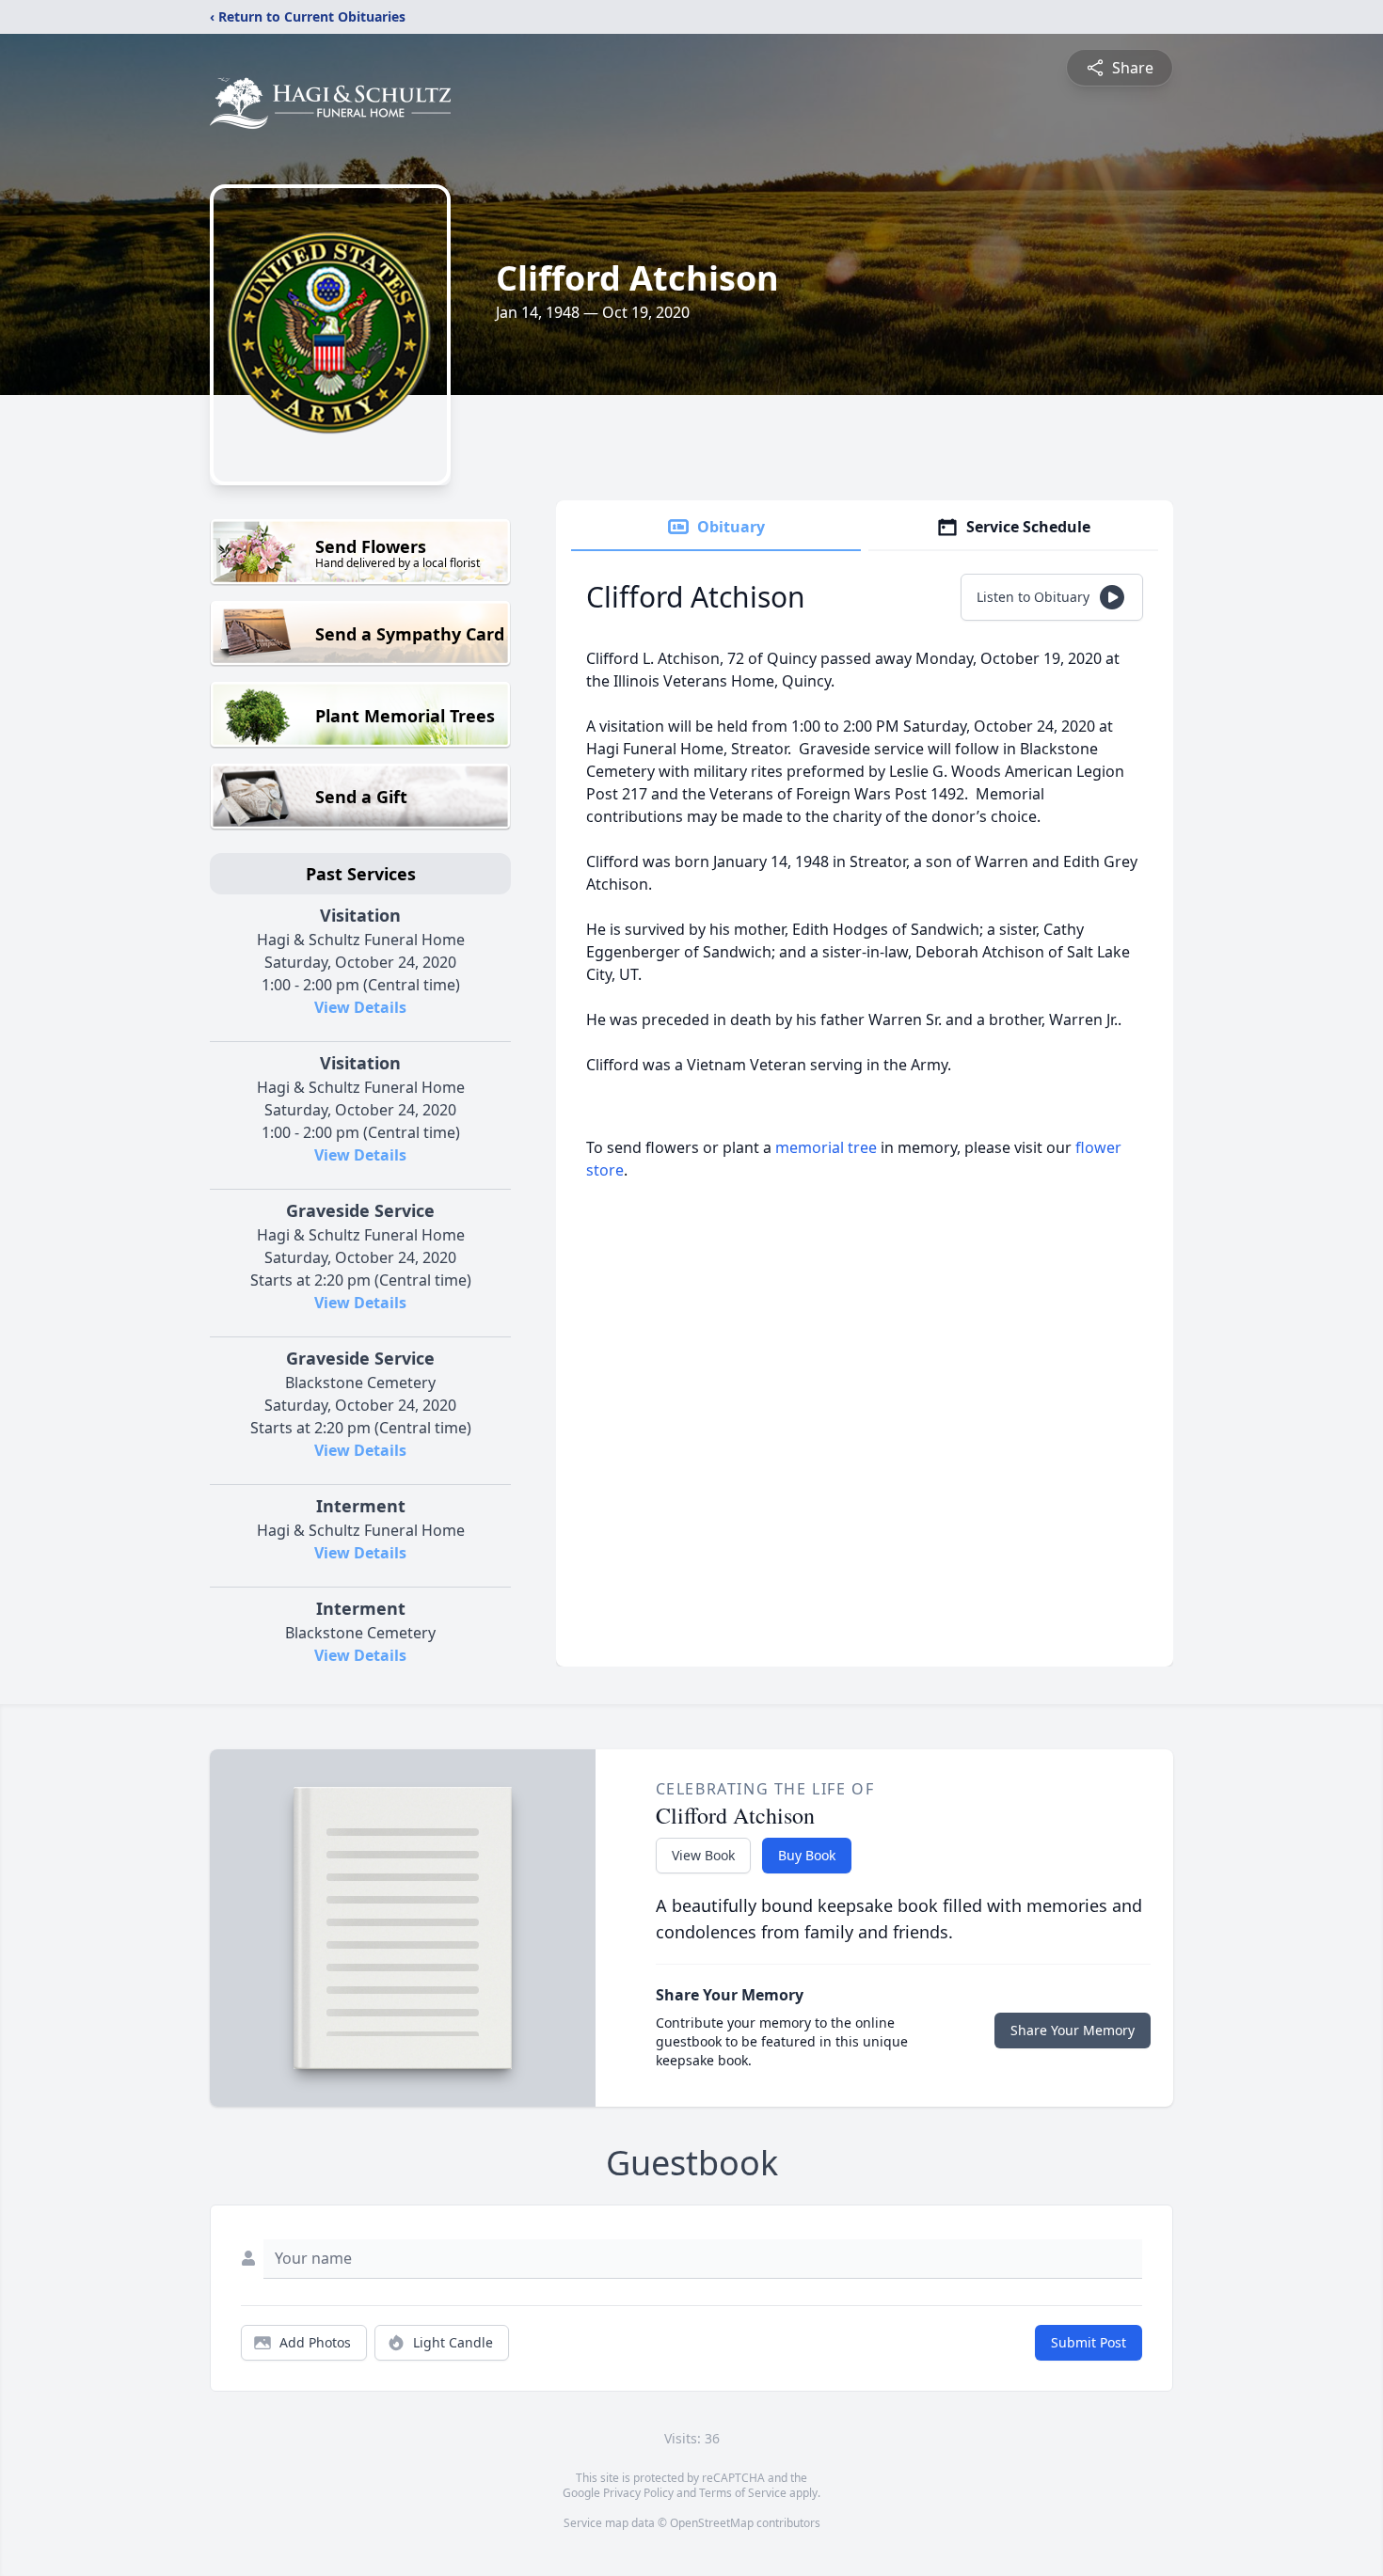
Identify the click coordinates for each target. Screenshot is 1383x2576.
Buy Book (807, 1855)
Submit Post (1089, 2342)
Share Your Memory (1073, 2030)
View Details (360, 1007)
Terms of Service (743, 2493)
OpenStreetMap (712, 2523)
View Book (703, 1855)
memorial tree (826, 1147)
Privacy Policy (638, 2493)
